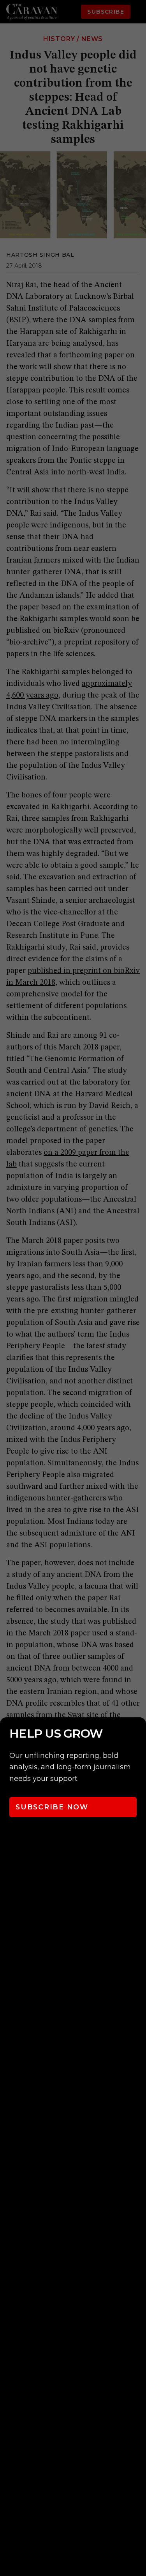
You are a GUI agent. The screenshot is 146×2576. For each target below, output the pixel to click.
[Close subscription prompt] (138, 1734)
